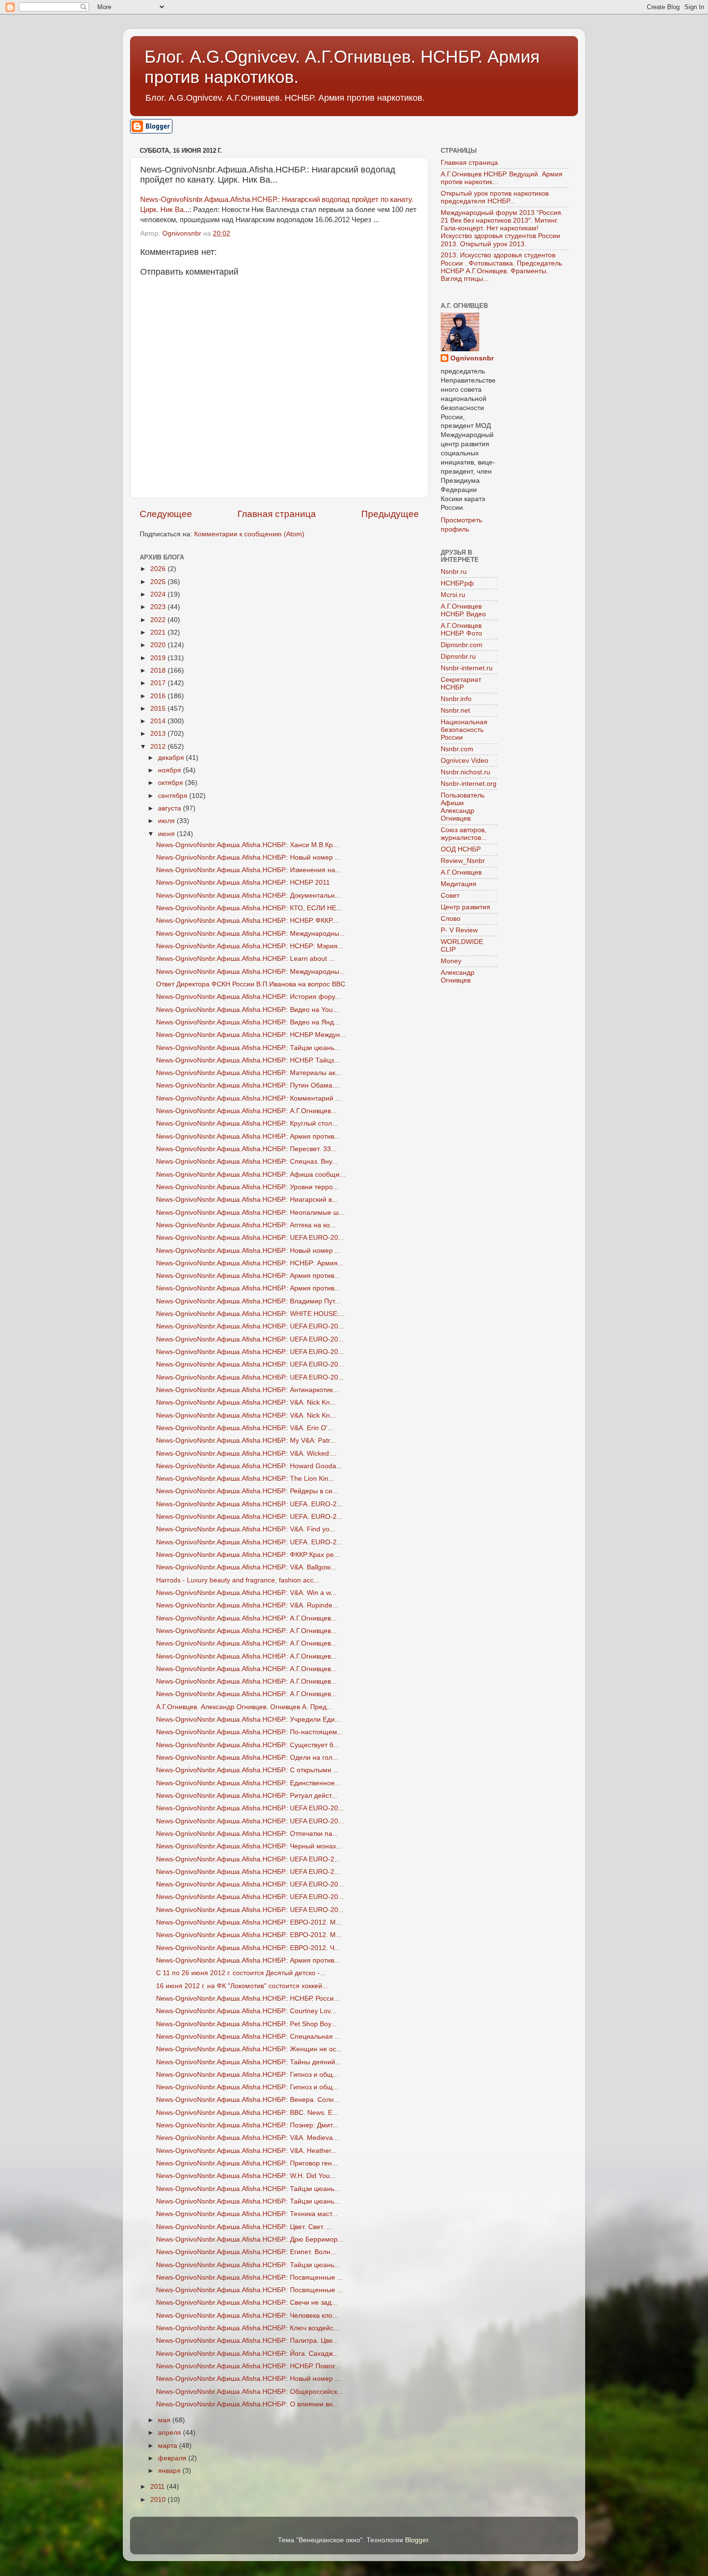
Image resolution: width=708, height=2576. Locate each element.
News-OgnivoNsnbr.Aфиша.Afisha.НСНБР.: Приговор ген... (247, 2163)
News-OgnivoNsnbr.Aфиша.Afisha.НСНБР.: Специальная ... (248, 2037)
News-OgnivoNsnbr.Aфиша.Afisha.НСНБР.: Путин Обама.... (248, 1085)
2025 (159, 582)
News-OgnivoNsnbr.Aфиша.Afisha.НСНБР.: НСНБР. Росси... (248, 1998)
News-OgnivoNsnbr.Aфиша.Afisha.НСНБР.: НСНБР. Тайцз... (248, 1060)
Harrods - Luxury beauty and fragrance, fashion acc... (238, 1580)
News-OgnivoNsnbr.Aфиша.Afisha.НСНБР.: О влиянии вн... (247, 2404)
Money (451, 961)
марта (169, 2446)
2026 (159, 569)
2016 (159, 696)
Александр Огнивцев (458, 976)
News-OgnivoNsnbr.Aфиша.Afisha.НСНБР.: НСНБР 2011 (243, 883)
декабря (172, 758)
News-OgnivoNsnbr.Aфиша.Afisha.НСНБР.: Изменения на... (249, 870)
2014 (159, 721)
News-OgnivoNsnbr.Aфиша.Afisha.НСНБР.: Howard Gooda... (249, 1466)
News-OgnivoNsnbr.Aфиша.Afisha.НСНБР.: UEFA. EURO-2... (249, 1504)
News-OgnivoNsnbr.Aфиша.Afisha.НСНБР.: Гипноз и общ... (247, 2075)
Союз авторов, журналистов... (464, 834)
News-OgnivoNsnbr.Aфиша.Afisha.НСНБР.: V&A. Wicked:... (246, 1454)
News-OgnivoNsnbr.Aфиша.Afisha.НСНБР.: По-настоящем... (249, 1732)
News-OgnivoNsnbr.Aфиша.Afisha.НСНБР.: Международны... (250, 934)
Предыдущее (390, 514)
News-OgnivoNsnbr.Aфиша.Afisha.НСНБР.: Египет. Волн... (246, 2252)
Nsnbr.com (457, 749)
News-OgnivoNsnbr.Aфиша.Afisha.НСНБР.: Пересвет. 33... (246, 1149)
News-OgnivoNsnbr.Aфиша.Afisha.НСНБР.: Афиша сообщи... (251, 1175)
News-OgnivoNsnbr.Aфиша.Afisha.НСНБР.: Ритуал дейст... (247, 1796)
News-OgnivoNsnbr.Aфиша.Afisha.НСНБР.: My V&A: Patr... (246, 1441)
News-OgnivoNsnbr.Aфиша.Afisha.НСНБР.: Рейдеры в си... (247, 1491)
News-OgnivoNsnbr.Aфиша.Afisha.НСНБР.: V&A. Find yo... (246, 1529)
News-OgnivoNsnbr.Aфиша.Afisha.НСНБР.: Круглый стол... (247, 1123)
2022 (159, 620)
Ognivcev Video (465, 761)
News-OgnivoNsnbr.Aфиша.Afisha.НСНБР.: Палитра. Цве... (247, 2341)
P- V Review (459, 930)
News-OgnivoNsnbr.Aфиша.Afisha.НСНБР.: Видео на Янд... (248, 1022)
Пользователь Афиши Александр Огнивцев (463, 807)
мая (165, 2420)
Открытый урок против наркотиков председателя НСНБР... (495, 197)
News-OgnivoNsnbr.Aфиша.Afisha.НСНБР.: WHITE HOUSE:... (250, 1314)
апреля (170, 2433)
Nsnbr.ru (454, 572)
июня (167, 834)
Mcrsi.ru (453, 595)
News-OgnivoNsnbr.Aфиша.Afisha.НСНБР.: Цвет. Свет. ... (244, 2227)
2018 (159, 671)
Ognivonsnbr (472, 358)
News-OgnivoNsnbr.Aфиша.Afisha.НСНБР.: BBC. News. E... (247, 2113)
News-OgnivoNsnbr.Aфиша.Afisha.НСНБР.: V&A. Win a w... (246, 1593)
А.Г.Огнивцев (461, 872)
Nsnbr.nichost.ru (465, 772)
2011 (158, 2487)
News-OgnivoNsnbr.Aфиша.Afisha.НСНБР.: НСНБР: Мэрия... (250, 946)
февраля (173, 2458)
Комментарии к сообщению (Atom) (249, 534)
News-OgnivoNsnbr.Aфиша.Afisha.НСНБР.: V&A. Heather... (246, 2151)
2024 (159, 594)
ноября (170, 770)
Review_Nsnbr (463, 861)
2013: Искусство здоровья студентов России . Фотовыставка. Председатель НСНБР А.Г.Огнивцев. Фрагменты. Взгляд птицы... (501, 267)
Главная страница (277, 514)
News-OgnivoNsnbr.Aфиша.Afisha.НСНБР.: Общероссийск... (249, 2392)
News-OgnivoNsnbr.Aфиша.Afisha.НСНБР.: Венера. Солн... (248, 2100)
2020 (159, 645)
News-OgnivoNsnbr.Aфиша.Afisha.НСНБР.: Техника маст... (247, 2214)
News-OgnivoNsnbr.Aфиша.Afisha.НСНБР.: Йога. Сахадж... (247, 2354)
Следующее (166, 514)
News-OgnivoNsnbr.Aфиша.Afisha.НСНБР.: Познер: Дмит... (247, 2125)
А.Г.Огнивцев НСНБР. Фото (461, 630)
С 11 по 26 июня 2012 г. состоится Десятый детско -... (241, 1973)
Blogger (417, 2540)
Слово (451, 919)
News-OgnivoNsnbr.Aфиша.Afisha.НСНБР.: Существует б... (248, 1745)
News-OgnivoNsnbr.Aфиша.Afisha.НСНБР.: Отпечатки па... (247, 1834)
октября (171, 783)
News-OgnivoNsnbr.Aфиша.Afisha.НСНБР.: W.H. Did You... (246, 2176)
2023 (159, 607)
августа (170, 808)
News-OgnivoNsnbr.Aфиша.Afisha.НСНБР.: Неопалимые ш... (250, 1213)
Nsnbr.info (456, 699)
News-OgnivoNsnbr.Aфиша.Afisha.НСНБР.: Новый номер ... (248, 857)
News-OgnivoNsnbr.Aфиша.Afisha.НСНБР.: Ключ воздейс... (248, 2328)
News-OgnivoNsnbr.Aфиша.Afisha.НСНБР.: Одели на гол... (247, 1758)
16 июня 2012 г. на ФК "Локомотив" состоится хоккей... (242, 1986)
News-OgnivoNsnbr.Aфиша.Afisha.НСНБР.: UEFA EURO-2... (248, 1859)
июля (167, 821)
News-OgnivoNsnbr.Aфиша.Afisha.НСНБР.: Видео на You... (247, 1010)
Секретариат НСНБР (461, 684)
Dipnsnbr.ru (458, 657)
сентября (174, 796)
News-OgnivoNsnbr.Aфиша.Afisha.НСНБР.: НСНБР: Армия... (250, 1263)
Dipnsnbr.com (462, 645)
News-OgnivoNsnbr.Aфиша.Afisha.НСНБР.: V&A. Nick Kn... (246, 1402)
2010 (159, 2500)
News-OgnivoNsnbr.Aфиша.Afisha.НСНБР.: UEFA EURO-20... (250, 1238)
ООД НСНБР (461, 849)
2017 (159, 683)
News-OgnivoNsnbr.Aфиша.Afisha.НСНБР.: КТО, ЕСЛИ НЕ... (249, 908)
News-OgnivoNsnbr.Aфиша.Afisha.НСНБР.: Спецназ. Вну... (247, 1162)
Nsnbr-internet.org (469, 784)
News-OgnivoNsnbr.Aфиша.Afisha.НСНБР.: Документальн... (248, 896)
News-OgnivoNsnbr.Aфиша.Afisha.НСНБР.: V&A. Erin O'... (245, 1428)
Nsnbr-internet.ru (467, 668)
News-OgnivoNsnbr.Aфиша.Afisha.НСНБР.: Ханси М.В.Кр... (247, 845)
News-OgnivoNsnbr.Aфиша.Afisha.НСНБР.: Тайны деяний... (249, 2062)
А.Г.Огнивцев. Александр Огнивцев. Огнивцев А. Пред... (244, 1707)
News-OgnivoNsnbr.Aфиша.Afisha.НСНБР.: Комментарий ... (249, 1098)
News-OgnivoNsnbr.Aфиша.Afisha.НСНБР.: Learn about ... (245, 959)
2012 (159, 747)
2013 (159, 734)
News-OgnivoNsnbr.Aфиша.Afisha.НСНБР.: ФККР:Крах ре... (248, 1555)
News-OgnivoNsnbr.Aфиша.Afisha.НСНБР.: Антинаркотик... (247, 1390)
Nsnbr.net (455, 710)
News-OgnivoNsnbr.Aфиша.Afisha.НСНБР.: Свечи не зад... (247, 2303)
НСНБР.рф (457, 583)
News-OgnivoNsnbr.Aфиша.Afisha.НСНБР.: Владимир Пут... (248, 1301)
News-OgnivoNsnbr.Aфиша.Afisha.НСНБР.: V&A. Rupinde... (247, 1605)
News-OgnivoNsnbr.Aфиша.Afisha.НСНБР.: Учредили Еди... (248, 1720)
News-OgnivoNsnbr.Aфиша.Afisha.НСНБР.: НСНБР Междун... (251, 1035)
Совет (450, 896)
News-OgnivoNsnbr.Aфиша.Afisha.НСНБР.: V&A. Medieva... (247, 2138)
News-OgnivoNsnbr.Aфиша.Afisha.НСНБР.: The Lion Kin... (245, 1479)
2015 (159, 709)
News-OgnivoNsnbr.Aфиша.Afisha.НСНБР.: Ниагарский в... (247, 1200)
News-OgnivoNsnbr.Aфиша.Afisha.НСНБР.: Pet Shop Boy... (246, 2024)
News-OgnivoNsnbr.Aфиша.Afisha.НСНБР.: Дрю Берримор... (250, 2239)
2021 (159, 632)
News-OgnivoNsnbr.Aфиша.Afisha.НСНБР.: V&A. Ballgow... (246, 1567)
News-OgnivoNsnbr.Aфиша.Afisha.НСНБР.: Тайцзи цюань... (248, 1048)
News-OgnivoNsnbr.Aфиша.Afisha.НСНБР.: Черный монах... (249, 1846)
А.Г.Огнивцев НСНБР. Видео (463, 610)
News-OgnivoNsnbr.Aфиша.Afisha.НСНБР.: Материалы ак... (249, 1073)
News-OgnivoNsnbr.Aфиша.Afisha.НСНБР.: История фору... (248, 997)
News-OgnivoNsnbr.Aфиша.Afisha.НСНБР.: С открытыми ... (248, 1770)
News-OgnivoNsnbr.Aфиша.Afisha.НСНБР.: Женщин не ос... (249, 2049)
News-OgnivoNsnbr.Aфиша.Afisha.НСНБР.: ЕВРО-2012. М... (249, 1922)
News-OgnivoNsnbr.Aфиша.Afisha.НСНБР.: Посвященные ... (249, 2277)
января (170, 2471)
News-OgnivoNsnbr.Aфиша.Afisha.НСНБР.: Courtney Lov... (246, 2011)
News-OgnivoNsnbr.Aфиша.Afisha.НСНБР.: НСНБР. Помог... (248, 2366)
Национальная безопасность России (464, 730)
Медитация (459, 884)
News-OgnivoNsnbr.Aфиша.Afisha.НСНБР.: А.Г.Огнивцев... (246, 1111)
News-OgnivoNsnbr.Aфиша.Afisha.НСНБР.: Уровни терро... (247, 1187)
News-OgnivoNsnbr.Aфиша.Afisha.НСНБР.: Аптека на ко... (246, 1225)
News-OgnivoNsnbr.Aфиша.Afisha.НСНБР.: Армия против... (248, 1136)
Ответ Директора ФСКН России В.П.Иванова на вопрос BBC (251, 984)
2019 (159, 658)
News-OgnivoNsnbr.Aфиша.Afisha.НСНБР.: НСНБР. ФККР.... (248, 921)
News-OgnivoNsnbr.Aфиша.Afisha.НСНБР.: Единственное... (248, 1783)
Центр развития (465, 907)
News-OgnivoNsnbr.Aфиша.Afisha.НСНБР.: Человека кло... (247, 2316)
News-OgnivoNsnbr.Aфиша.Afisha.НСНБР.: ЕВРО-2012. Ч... (248, 1948)
